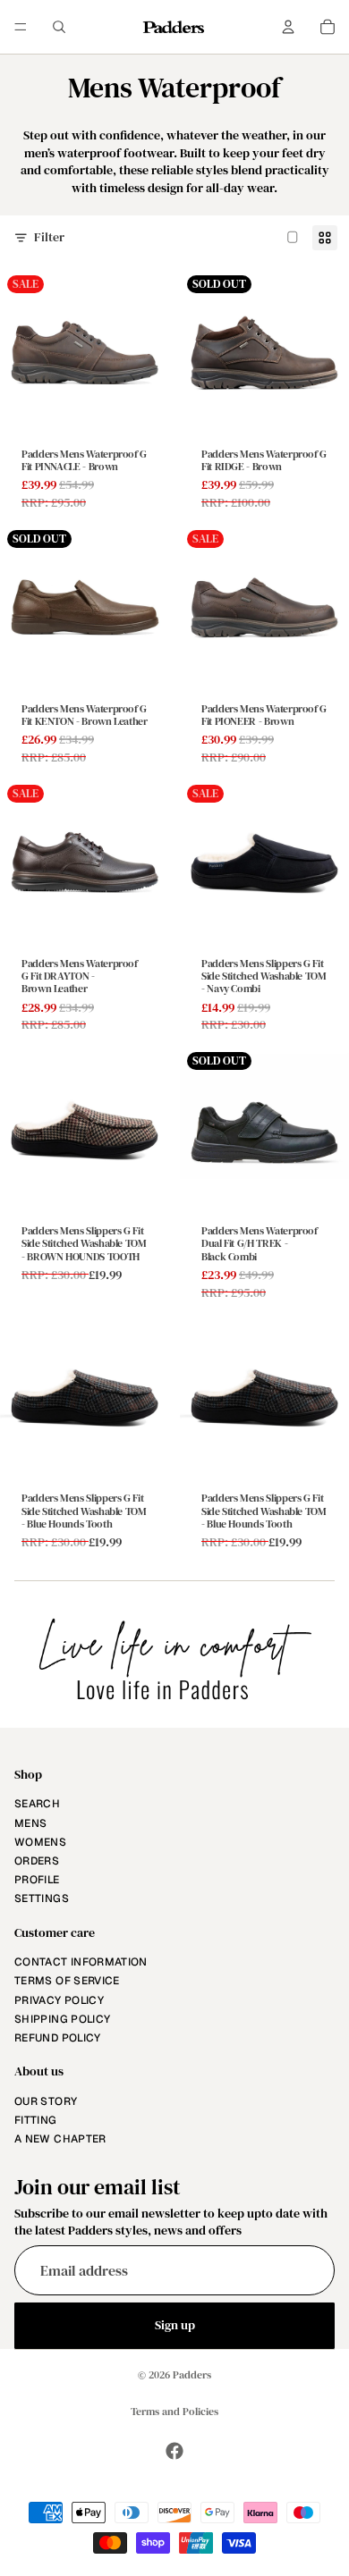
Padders (192, 2375)
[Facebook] (174, 2451)
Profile (37, 1880)
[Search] (59, 27)
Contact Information (81, 1962)
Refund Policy (58, 2038)
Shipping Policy (62, 2019)
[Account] (288, 27)
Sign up (175, 2325)
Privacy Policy (59, 2000)
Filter (49, 237)
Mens (30, 1823)
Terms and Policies (174, 2412)
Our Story (46, 2101)
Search (37, 1805)
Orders (37, 1861)
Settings (42, 1898)
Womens (40, 1842)
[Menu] (21, 27)
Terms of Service (67, 1982)
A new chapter (60, 2139)
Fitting (36, 2120)
